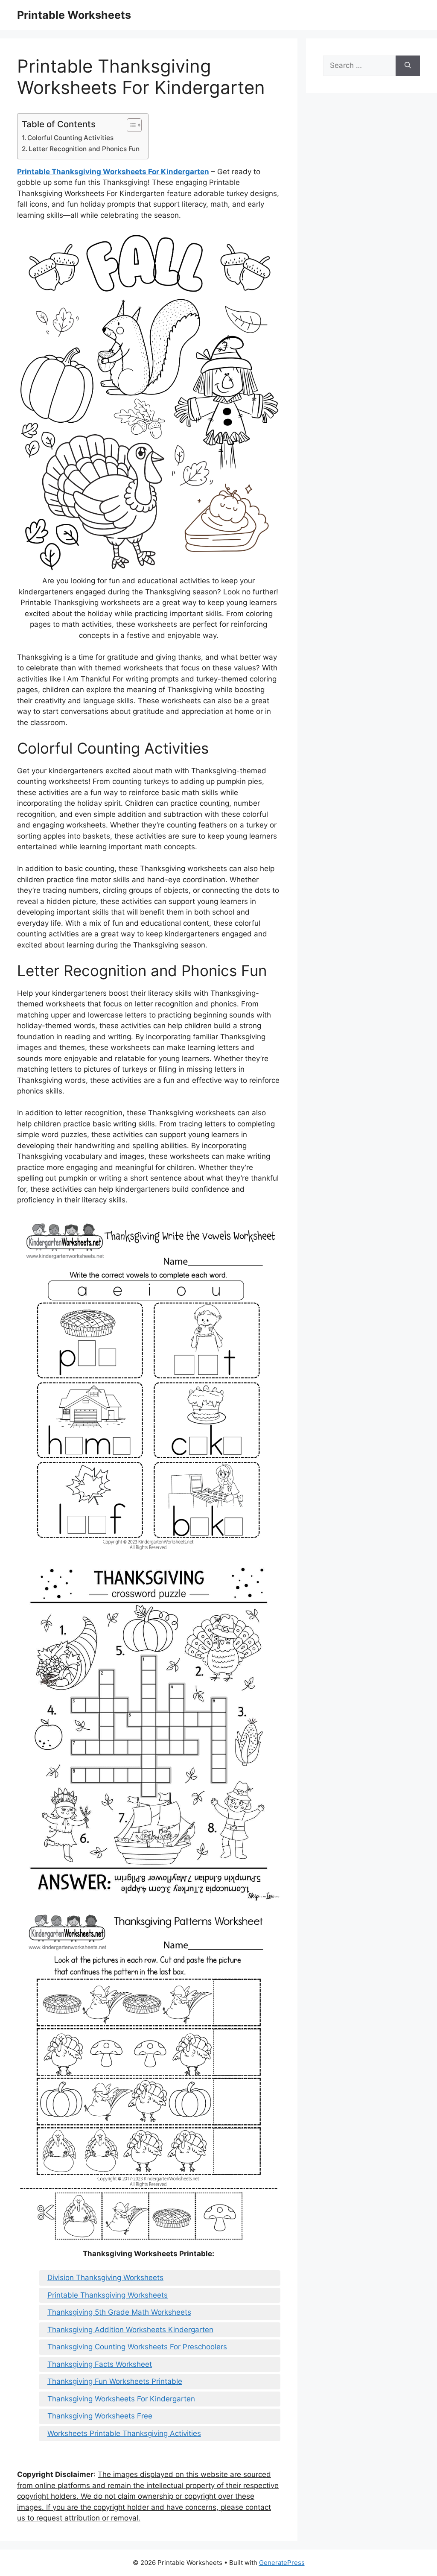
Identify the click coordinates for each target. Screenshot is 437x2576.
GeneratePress (282, 2563)
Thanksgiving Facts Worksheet (100, 2364)
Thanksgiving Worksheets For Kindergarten (121, 2399)
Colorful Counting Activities (70, 138)
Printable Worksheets (74, 15)
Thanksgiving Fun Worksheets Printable (115, 2381)
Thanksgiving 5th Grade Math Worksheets (119, 2312)
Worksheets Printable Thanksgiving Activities (124, 2433)
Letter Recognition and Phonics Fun (84, 149)
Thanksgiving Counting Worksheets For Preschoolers (137, 2347)
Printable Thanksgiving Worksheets (108, 2295)
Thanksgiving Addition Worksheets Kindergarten (130, 2330)
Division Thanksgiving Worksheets (105, 2278)
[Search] (408, 66)
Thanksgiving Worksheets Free (100, 2416)
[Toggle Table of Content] (130, 125)
